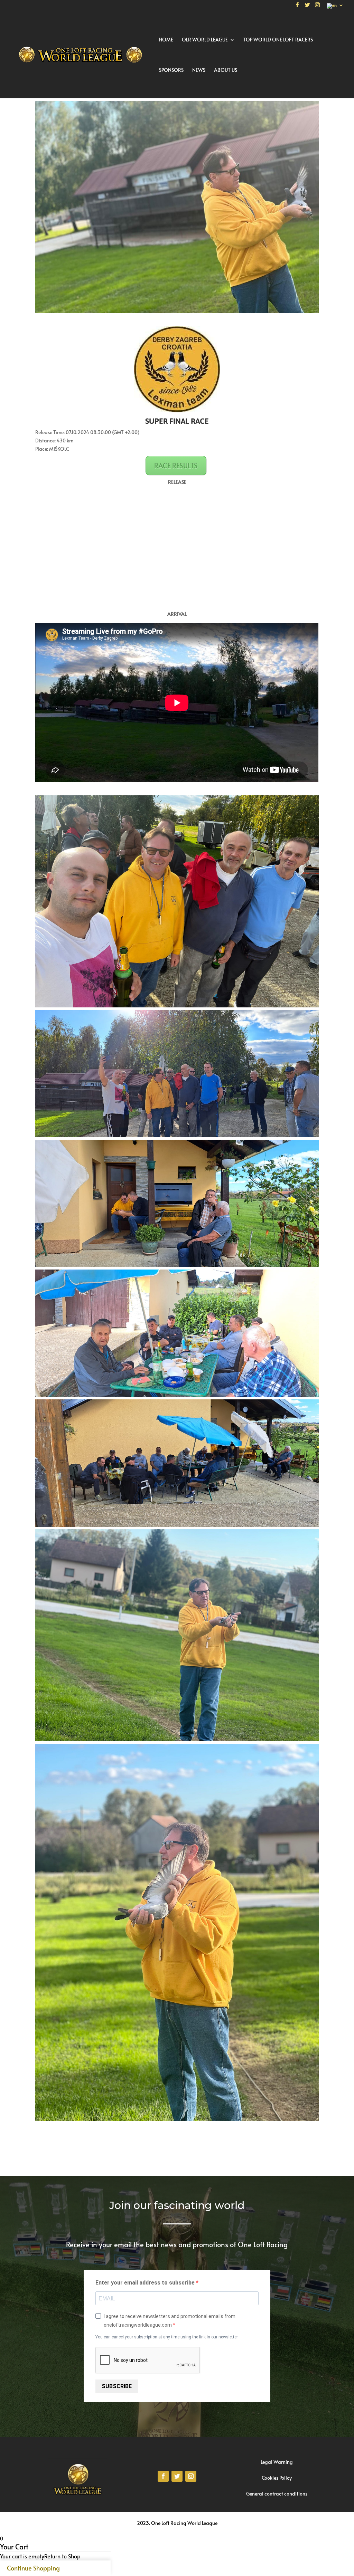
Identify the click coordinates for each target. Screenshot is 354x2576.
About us (226, 70)
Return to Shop (62, 2556)
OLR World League (205, 40)
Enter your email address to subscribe (146, 2283)
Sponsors (171, 70)
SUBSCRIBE (117, 2386)
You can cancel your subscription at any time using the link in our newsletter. (167, 2337)
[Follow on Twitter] (177, 2476)
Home (166, 40)
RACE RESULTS (176, 466)
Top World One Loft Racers (278, 40)
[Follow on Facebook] (163, 2476)
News (199, 70)
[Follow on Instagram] (191, 2476)
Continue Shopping (33, 2568)
